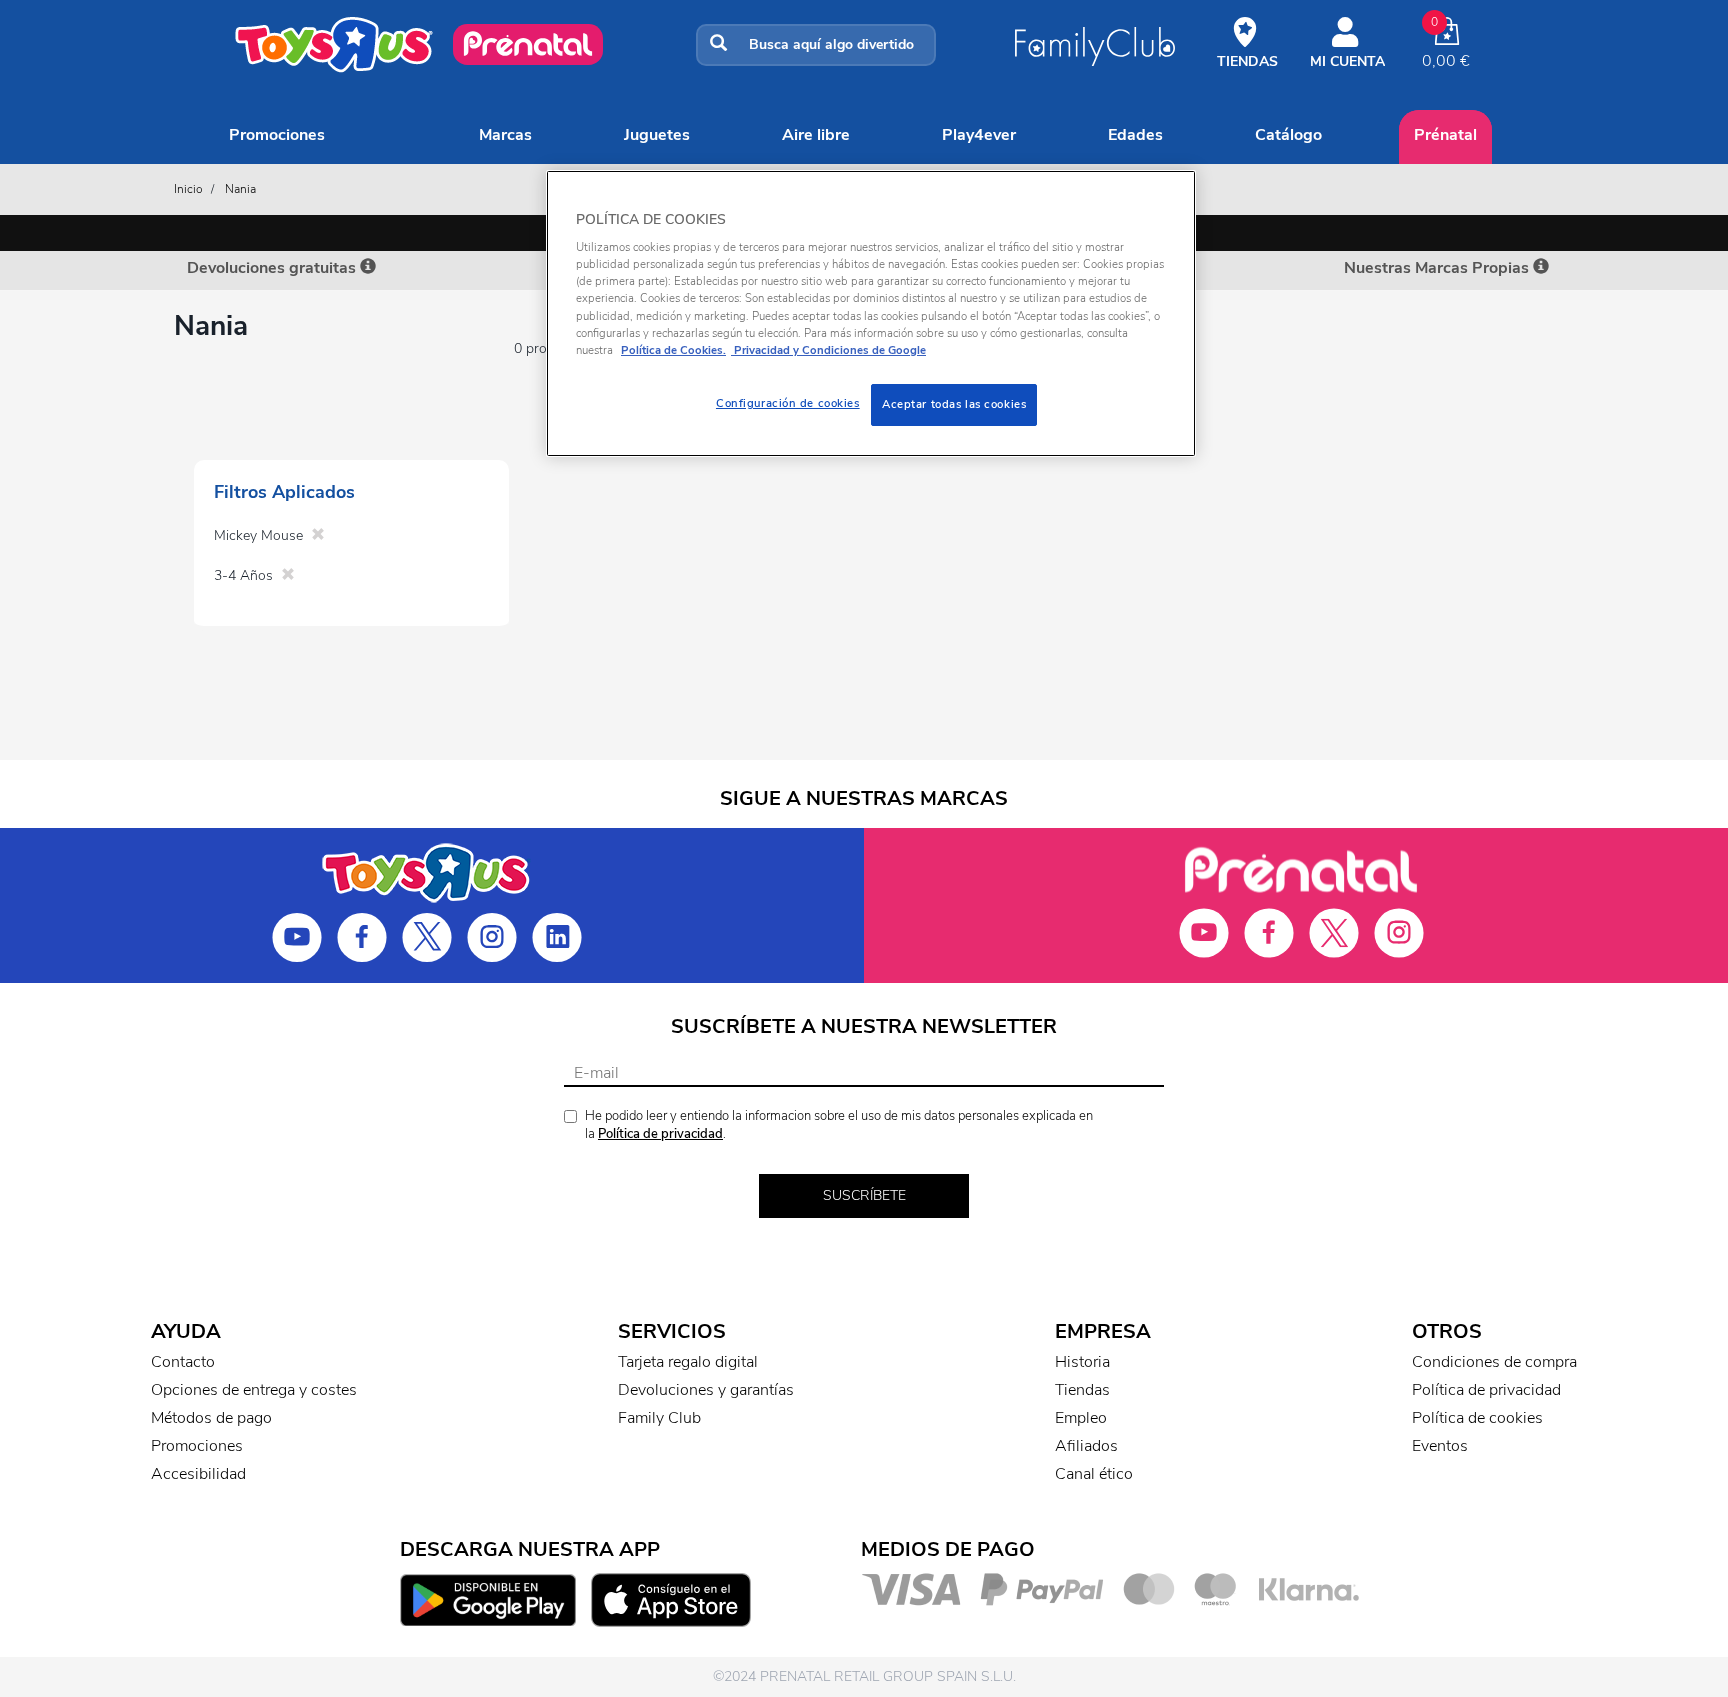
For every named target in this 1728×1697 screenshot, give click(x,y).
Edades (1135, 135)
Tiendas (1082, 1390)
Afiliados (1086, 1446)
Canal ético (1094, 1474)
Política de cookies (1477, 1418)
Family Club (659, 1418)
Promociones (277, 135)
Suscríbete (864, 1195)
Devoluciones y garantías (706, 1390)
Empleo (1081, 1418)
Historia (1082, 1362)
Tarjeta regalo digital (688, 1362)
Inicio (188, 189)
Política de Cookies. (673, 350)
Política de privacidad (660, 1134)
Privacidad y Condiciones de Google (828, 350)
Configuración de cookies (788, 403)
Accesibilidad (198, 1474)
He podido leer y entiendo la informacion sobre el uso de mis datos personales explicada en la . (839, 1125)
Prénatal (1445, 135)
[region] (871, 313)
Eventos (1440, 1446)
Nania (240, 189)
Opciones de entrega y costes (254, 1390)
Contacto (183, 1362)
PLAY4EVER (979, 135)
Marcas (505, 135)
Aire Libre (816, 135)
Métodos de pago (211, 1418)
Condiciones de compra (1494, 1362)
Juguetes (657, 135)
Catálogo (1288, 135)
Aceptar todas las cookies (954, 404)
